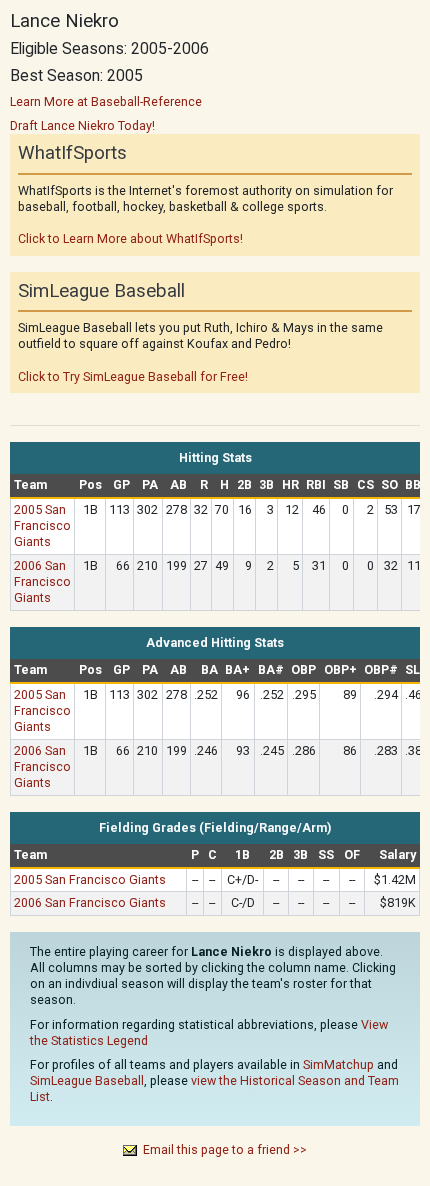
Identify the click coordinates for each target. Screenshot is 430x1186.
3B (266, 484)
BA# (271, 669)
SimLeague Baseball (87, 1080)
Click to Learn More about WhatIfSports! (130, 238)
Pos (90, 484)
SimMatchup (338, 1064)
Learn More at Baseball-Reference (106, 101)
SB (341, 484)
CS (365, 484)
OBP (303, 669)
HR (290, 484)
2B (244, 484)
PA (150, 484)
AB (178, 484)
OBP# (381, 669)
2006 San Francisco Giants (42, 581)
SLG (417, 669)
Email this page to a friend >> (225, 1149)
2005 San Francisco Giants (42, 525)
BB (413, 484)
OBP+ (340, 669)
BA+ (237, 669)
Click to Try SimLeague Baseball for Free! (133, 376)
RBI (316, 484)
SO (389, 484)
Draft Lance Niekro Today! (82, 125)
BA (209, 669)
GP (121, 484)
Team (30, 484)
